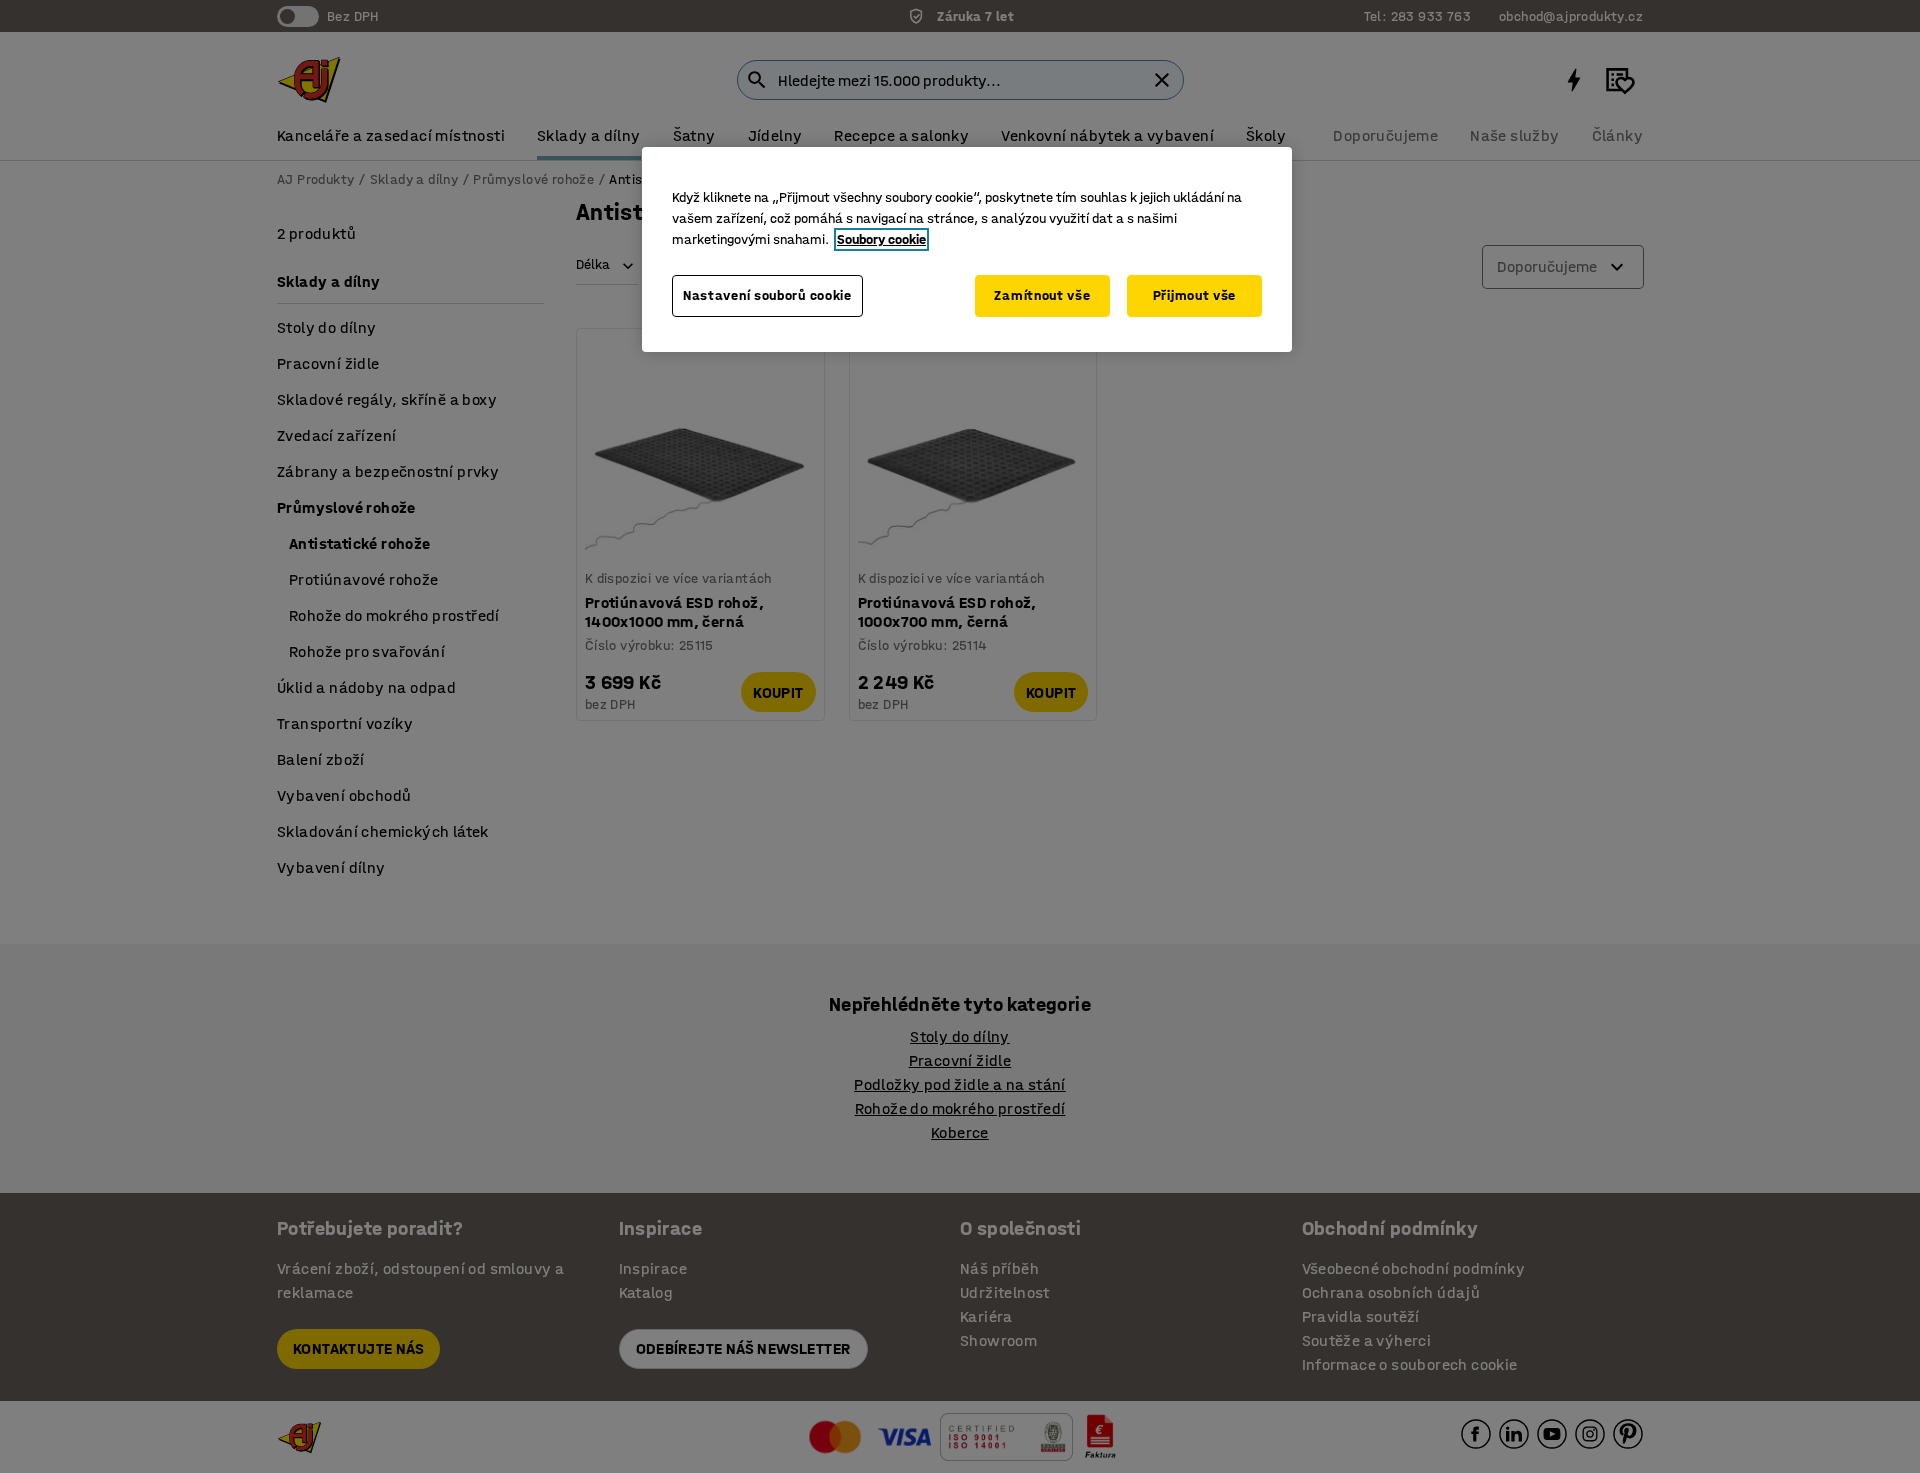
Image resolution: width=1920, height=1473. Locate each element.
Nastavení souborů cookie (767, 295)
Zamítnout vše (1042, 295)
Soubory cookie (881, 239)
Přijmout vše (1194, 295)
